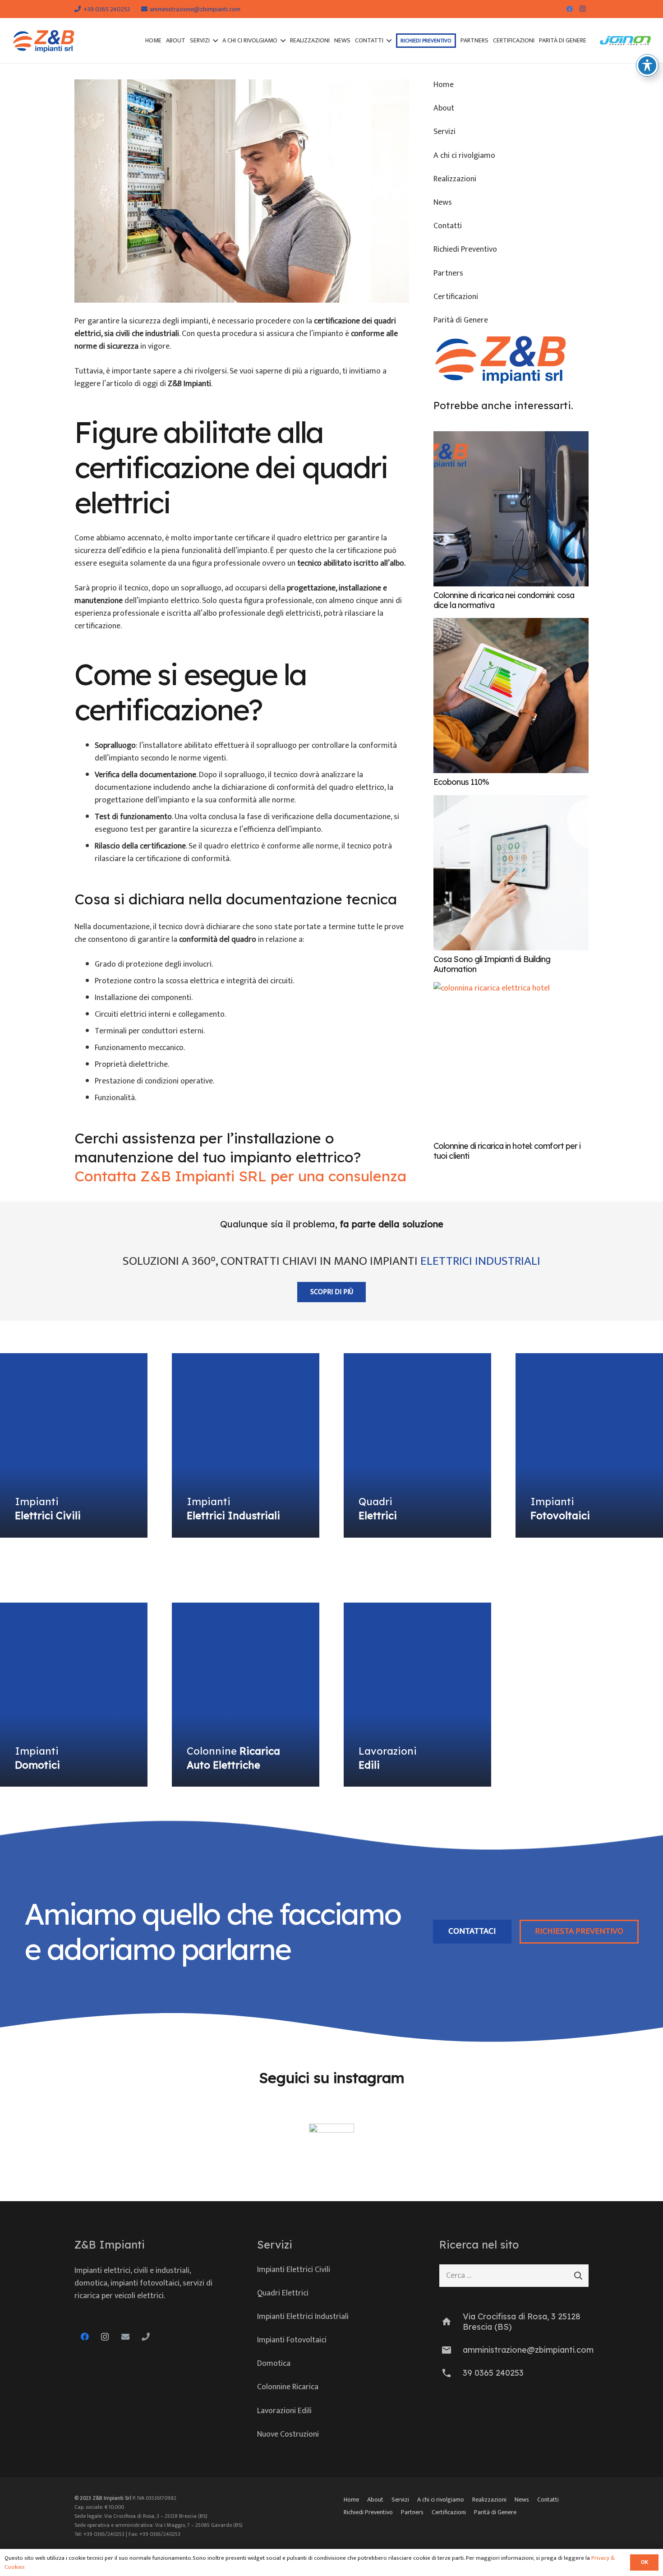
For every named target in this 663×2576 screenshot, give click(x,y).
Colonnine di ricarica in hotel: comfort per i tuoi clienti (507, 1151)
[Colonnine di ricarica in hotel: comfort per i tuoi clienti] (511, 1060)
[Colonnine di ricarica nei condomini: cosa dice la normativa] (511, 509)
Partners (448, 273)
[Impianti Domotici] (74, 1695)
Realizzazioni (455, 179)
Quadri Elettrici (283, 2293)
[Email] (125, 2337)
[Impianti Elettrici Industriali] (246, 1445)
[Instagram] (582, 9)
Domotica (274, 2364)
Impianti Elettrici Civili (294, 2270)
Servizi (444, 132)
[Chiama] (145, 2337)
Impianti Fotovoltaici (292, 2340)
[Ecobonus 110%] (511, 696)
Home (444, 85)
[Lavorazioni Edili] (417, 1695)
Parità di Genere (461, 320)
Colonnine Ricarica (288, 2387)
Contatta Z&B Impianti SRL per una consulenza (240, 1176)
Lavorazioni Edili (284, 2411)
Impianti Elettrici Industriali (303, 2317)
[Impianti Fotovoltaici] (589, 1445)
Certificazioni (456, 297)
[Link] (44, 41)
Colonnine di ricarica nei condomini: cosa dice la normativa (504, 600)
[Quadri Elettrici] (417, 1445)
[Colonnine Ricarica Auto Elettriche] (246, 1695)
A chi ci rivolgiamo (464, 156)
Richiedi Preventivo (465, 249)
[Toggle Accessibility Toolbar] (647, 65)
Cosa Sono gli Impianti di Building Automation (492, 964)
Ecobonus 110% (461, 782)
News (443, 203)
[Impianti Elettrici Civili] (74, 1445)
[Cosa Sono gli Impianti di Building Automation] (511, 873)
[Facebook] (570, 9)
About (444, 108)
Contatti (448, 226)
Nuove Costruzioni (288, 2434)
